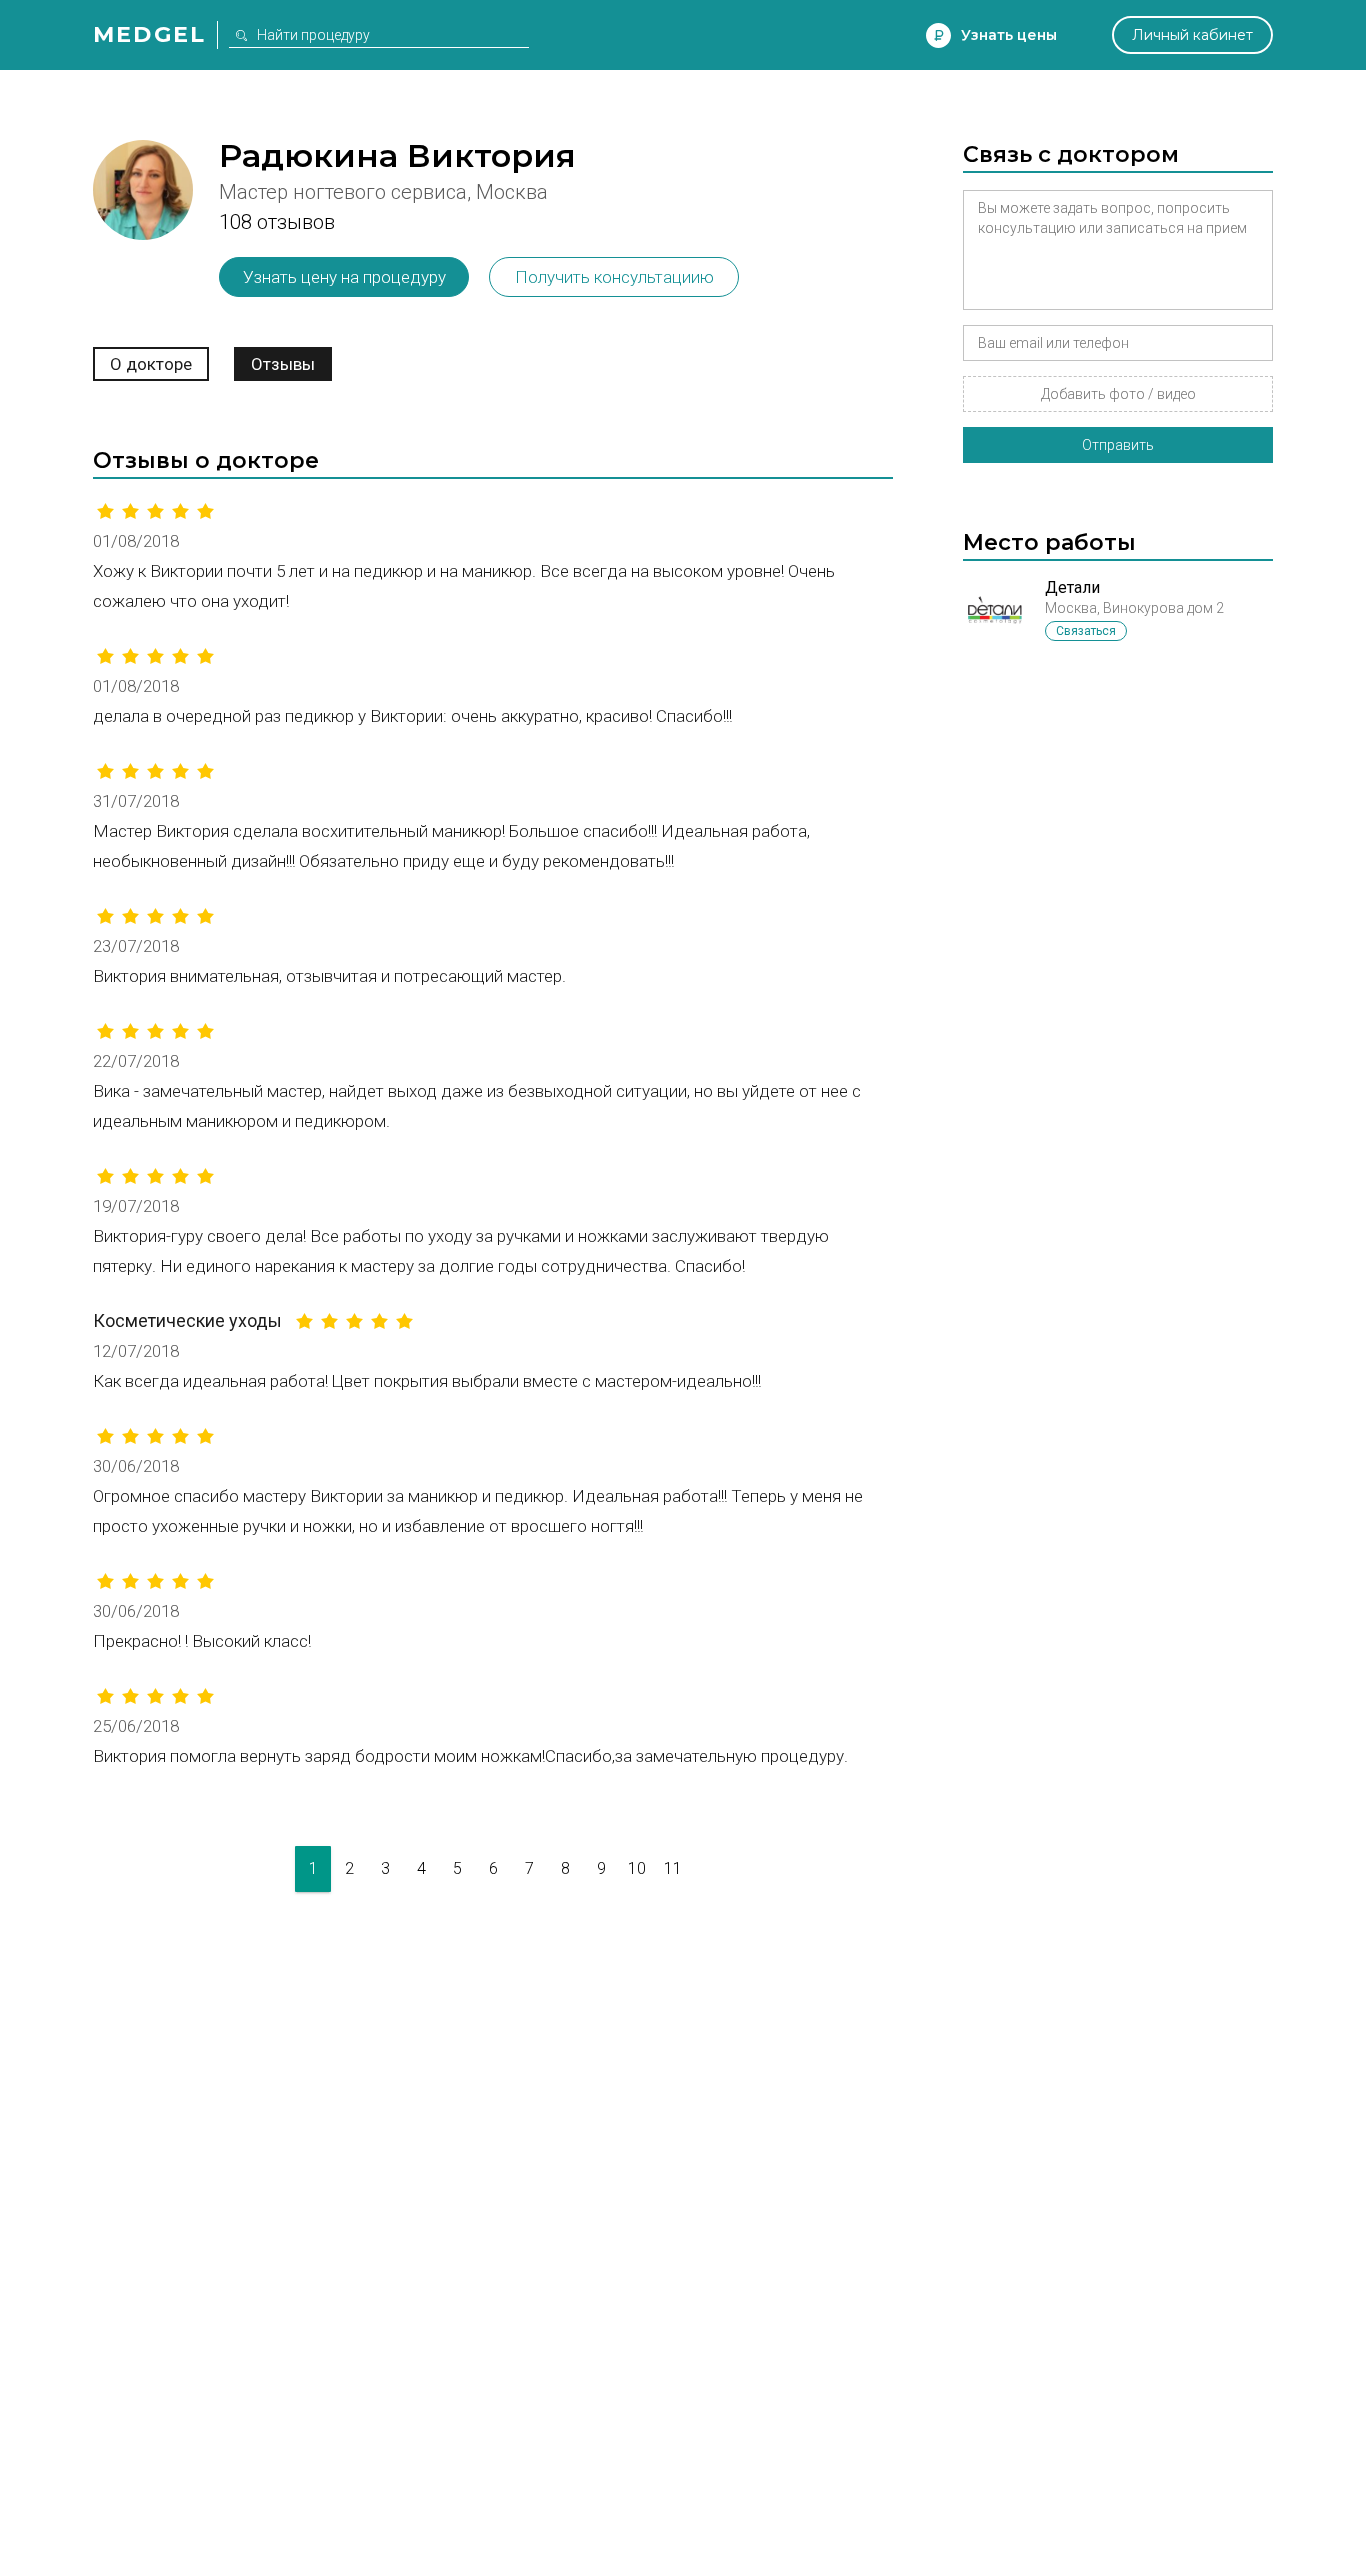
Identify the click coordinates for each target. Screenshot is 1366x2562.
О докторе (151, 364)
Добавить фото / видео (1118, 394)
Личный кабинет (1192, 35)
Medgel (149, 34)
